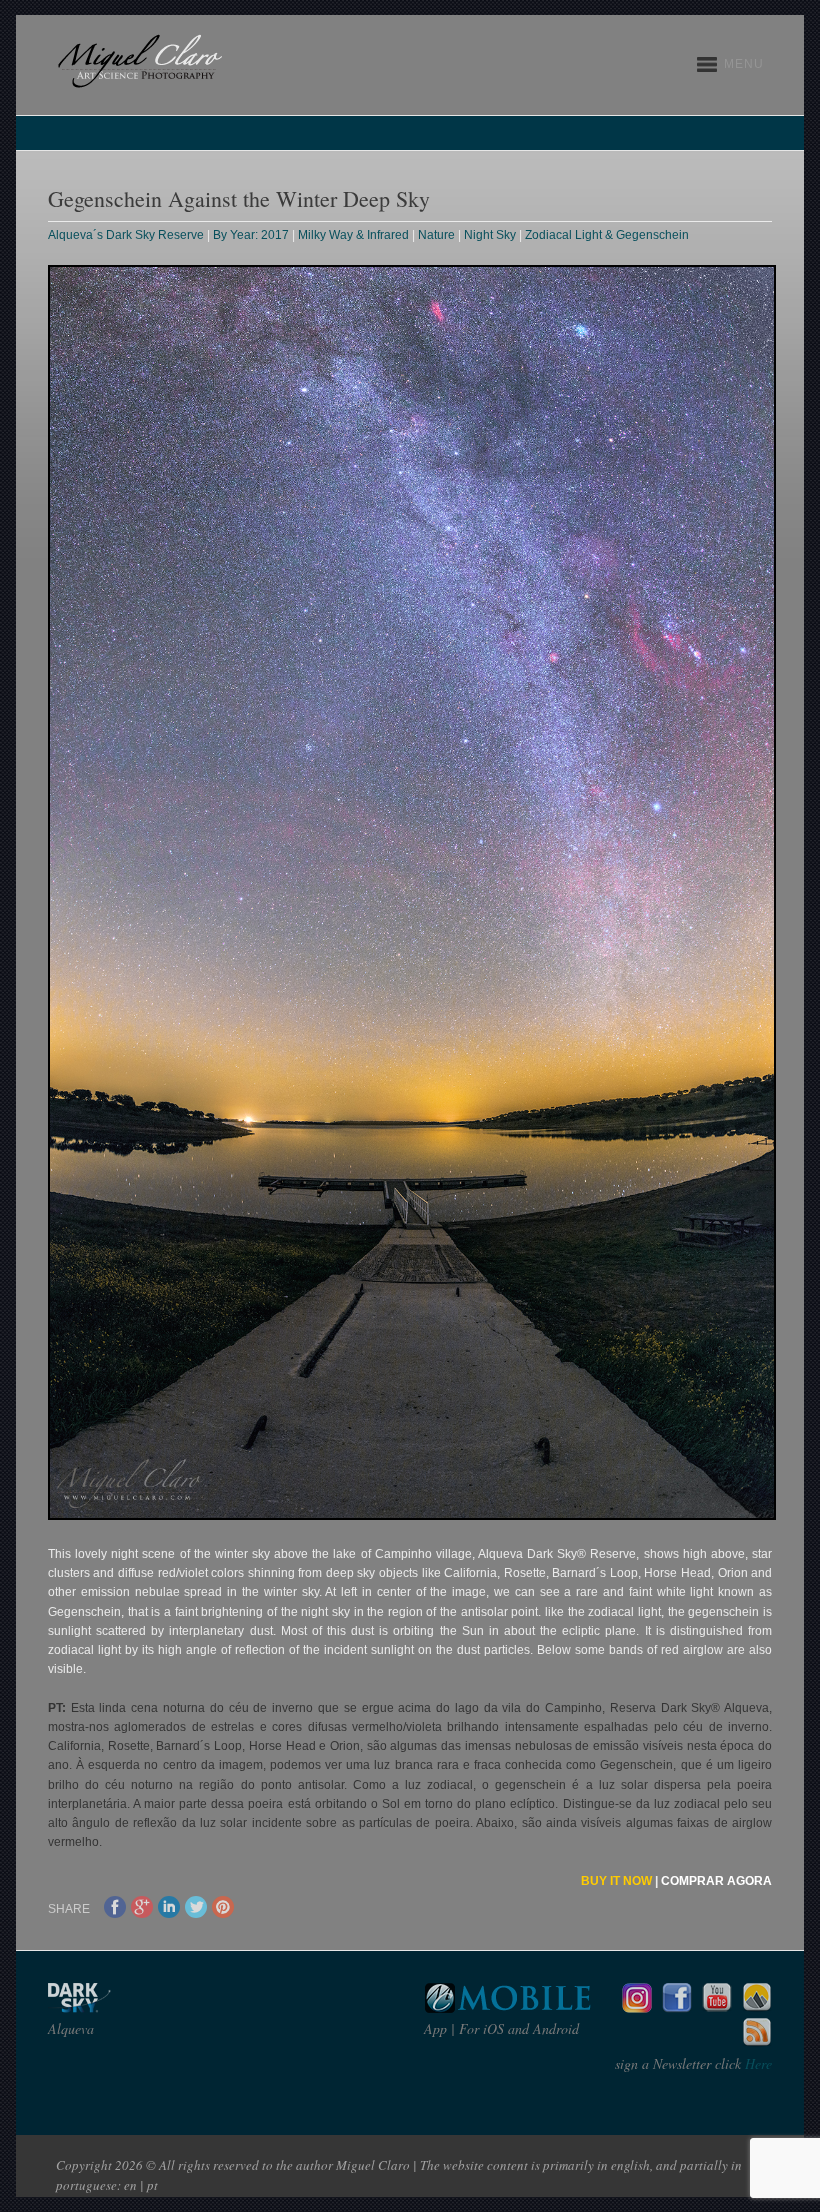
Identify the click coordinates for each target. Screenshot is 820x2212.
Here (756, 2063)
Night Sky (490, 235)
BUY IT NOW (616, 1881)
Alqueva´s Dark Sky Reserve (126, 235)
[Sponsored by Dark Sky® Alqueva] (133, 2007)
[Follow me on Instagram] (637, 2007)
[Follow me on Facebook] (677, 2007)
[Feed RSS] (757, 2042)
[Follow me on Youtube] (717, 2007)
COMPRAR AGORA (716, 1881)
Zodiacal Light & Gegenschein (607, 235)
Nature (436, 235)
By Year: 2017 (251, 235)
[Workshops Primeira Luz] (757, 2007)
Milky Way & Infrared (353, 235)
